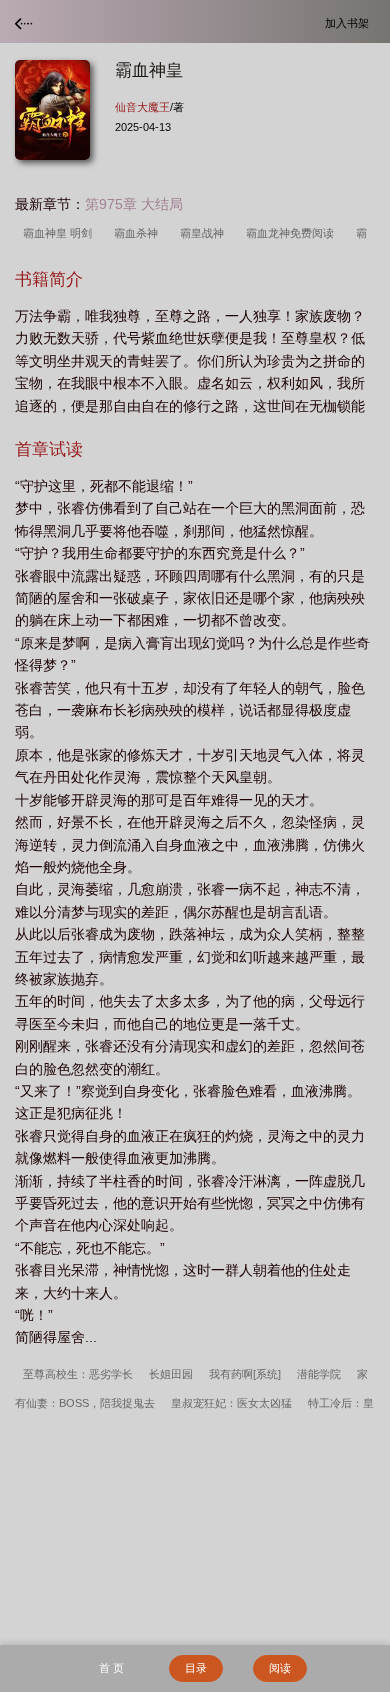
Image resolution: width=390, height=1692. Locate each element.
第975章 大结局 (134, 204)
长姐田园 (171, 1374)
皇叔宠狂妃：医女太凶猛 (231, 1403)
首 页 (111, 1668)
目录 (196, 1668)
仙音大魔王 (142, 107)
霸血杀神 (139, 233)
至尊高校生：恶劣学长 (78, 1374)
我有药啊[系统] (245, 1374)
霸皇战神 (205, 233)
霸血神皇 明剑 (60, 233)
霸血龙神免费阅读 (293, 233)
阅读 (280, 1668)
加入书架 (350, 22)
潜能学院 (319, 1374)
